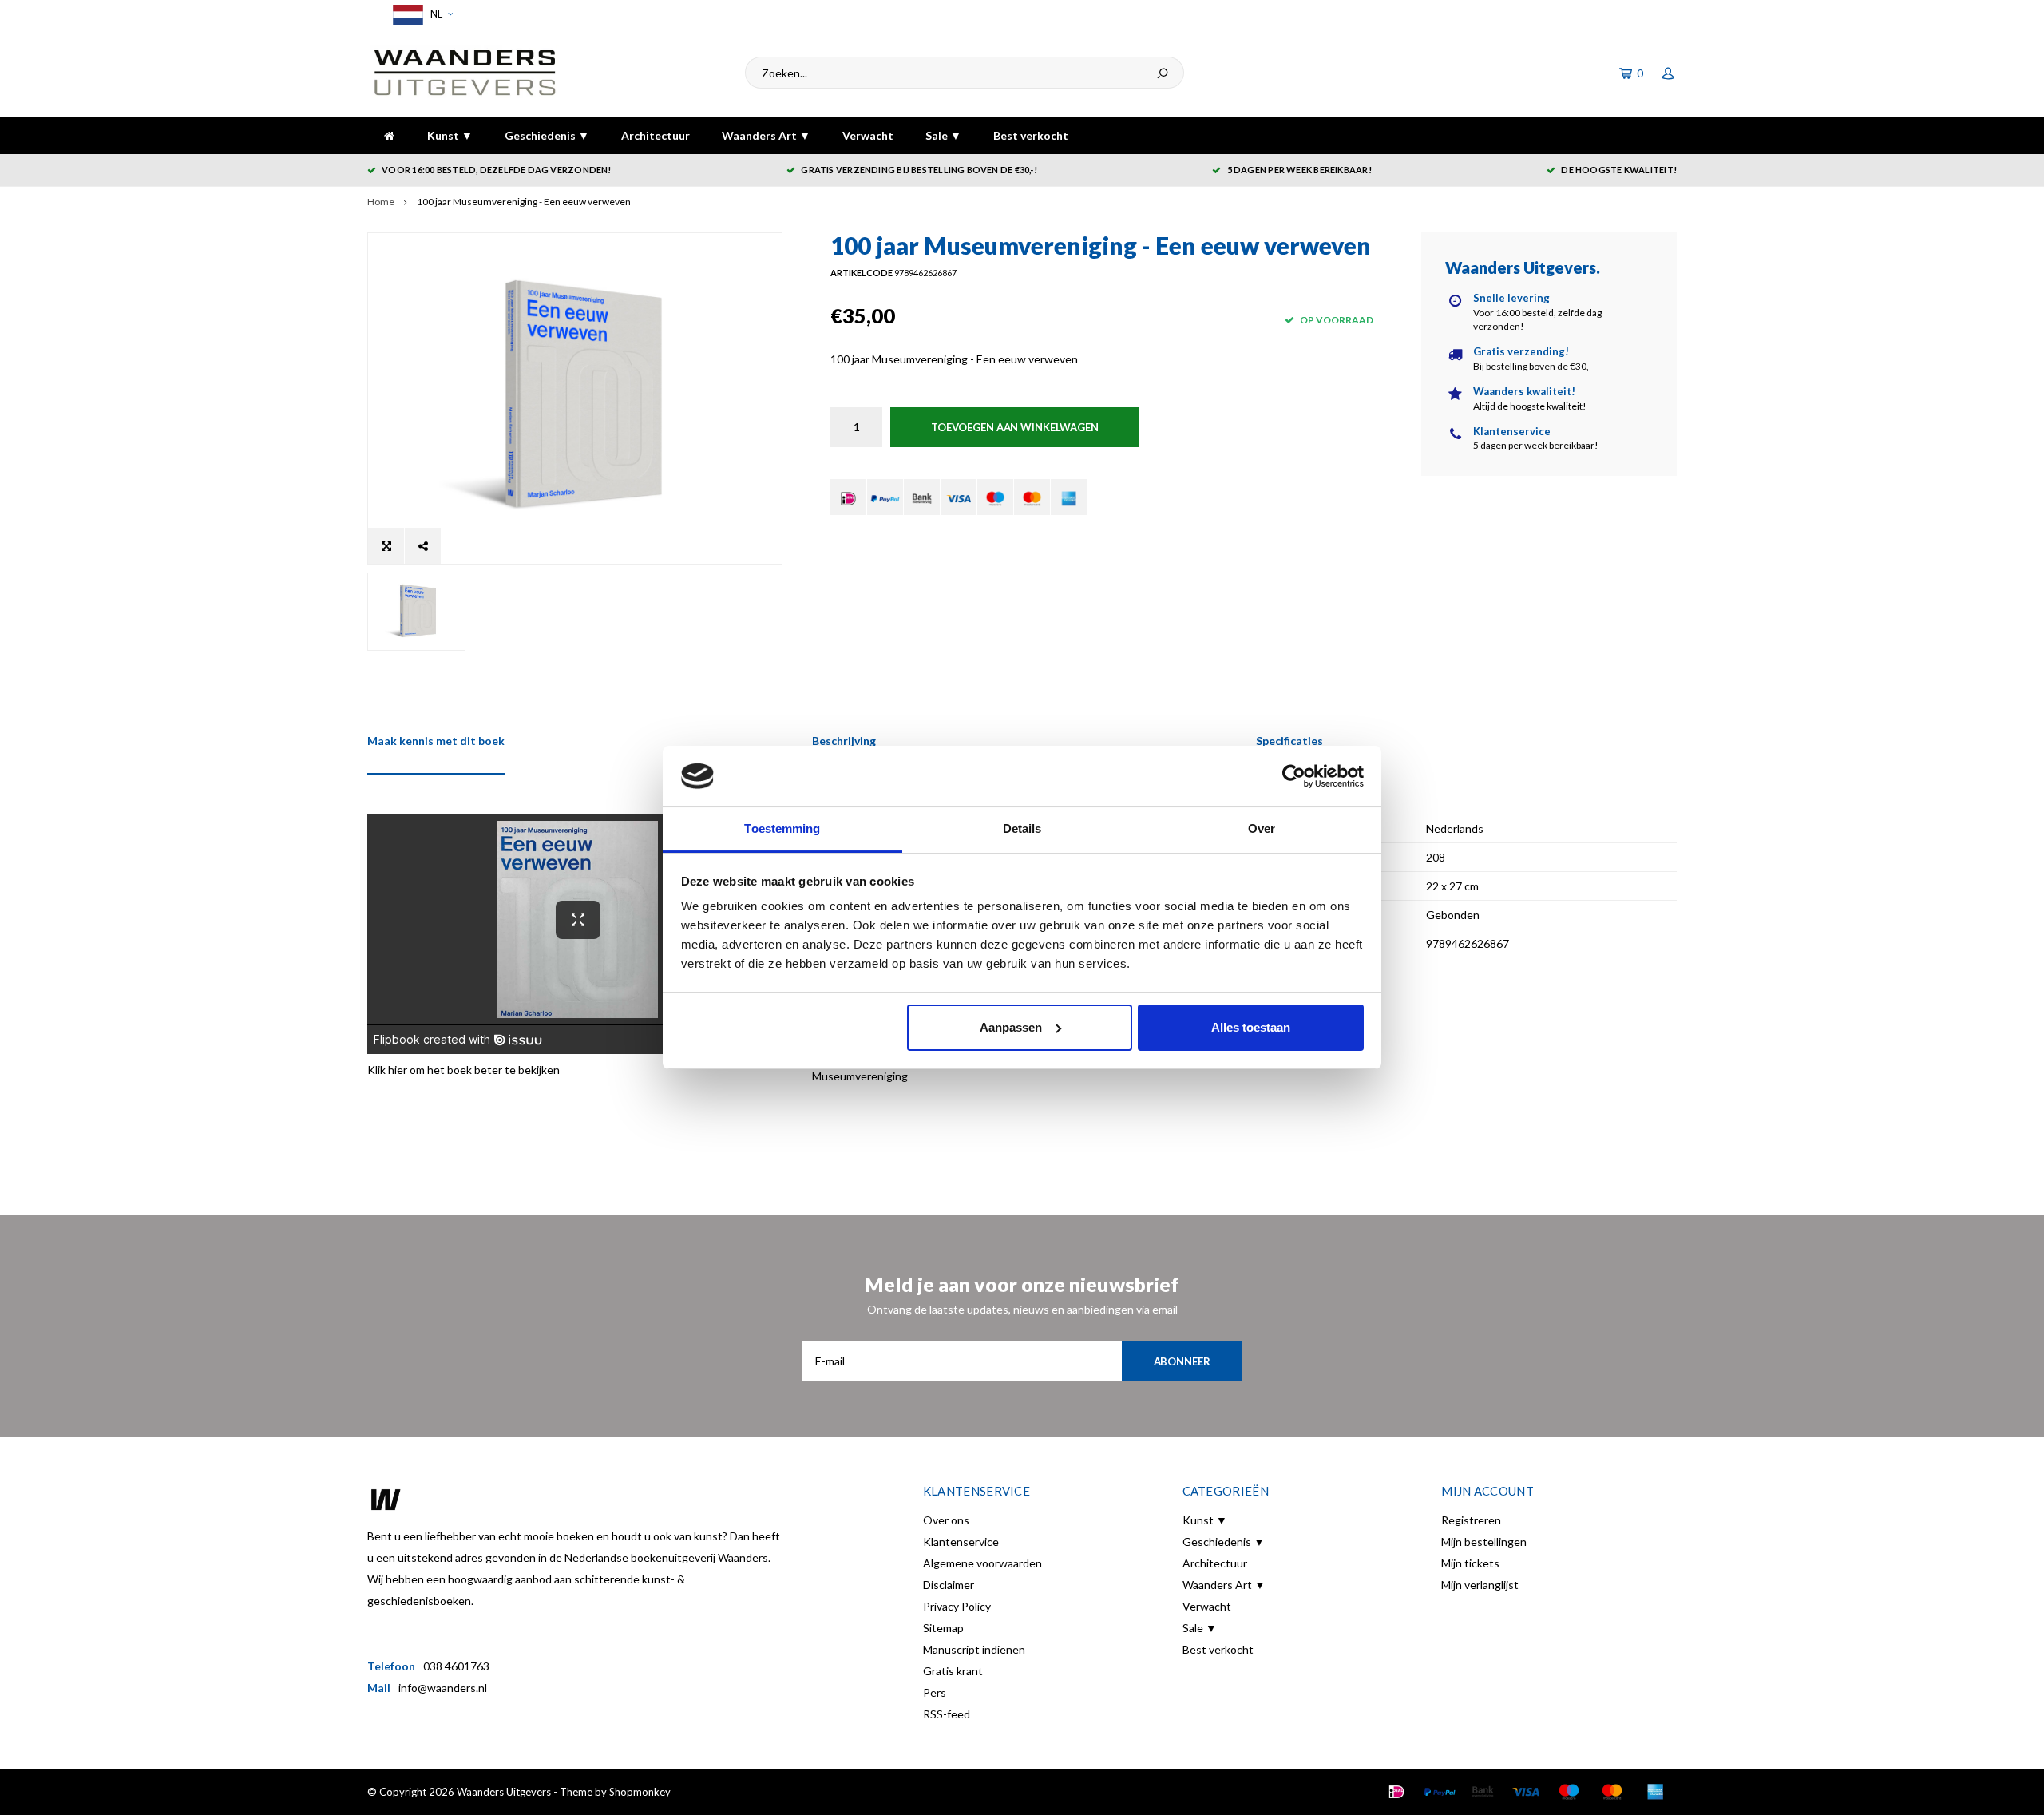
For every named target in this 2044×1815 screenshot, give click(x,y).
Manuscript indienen (974, 1649)
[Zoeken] (1163, 73)
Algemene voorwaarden (982, 1563)
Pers (935, 1692)
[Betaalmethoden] (848, 497)
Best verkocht (1031, 135)
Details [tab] (1022, 828)
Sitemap (943, 1628)
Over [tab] (1262, 828)
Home (381, 202)
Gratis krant (953, 1671)
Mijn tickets (1470, 1563)
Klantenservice (961, 1542)
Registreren (1471, 1520)
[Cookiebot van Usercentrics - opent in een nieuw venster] (1294, 776)
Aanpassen (1011, 1027)
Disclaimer (949, 1585)
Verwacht (868, 135)
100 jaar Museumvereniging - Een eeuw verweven (524, 202)
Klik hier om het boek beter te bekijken (463, 1070)
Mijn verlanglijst (1480, 1585)
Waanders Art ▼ (766, 135)
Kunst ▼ (450, 135)
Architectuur (656, 135)
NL (435, 14)
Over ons (946, 1520)
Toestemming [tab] (782, 828)
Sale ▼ (943, 135)
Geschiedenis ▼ (547, 135)
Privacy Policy (957, 1606)
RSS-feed (947, 1714)
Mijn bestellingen (1484, 1542)
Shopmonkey (640, 1792)
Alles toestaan (1251, 1027)
